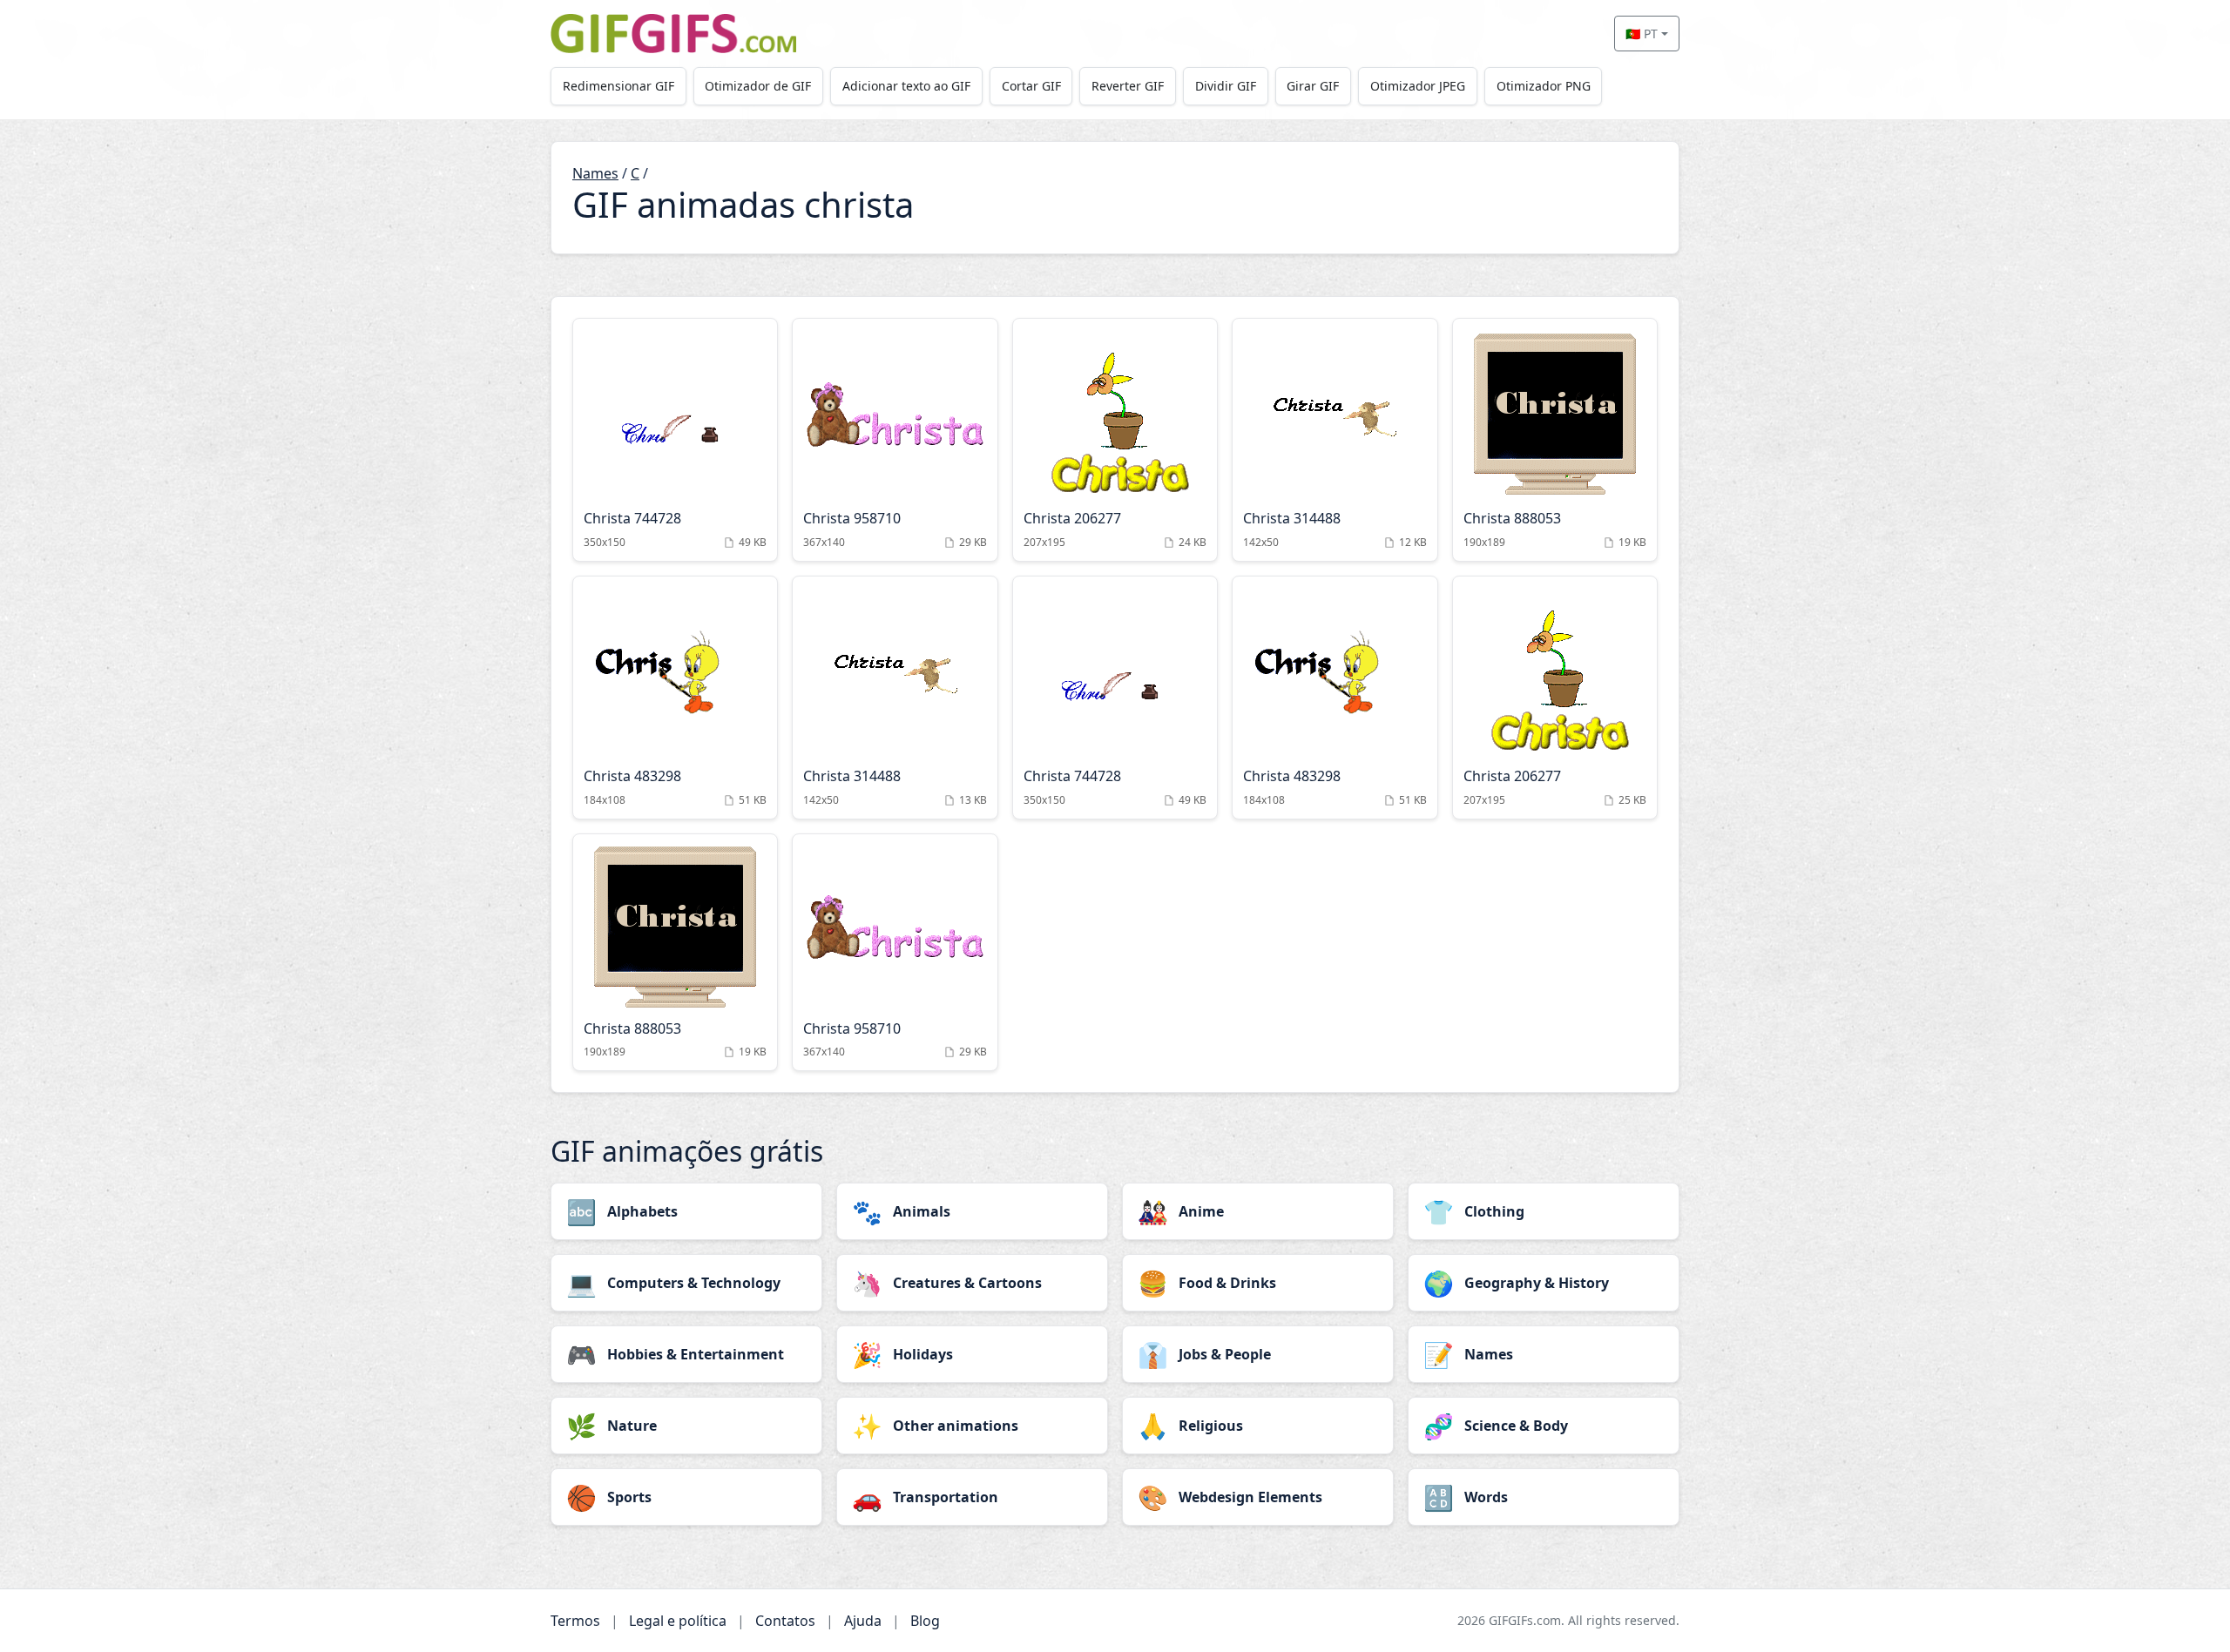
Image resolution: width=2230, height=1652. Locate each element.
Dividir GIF (1226, 86)
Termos (575, 1621)
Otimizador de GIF (758, 86)
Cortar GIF (1031, 86)
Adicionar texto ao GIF (906, 86)
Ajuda (863, 1621)
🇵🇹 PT (1642, 34)
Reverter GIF (1128, 86)
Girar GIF (1313, 86)
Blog (925, 1621)
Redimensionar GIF (618, 86)
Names (595, 173)
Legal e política (678, 1621)
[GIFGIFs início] (673, 34)
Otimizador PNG (1544, 86)
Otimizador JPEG (1418, 86)
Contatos (785, 1621)
